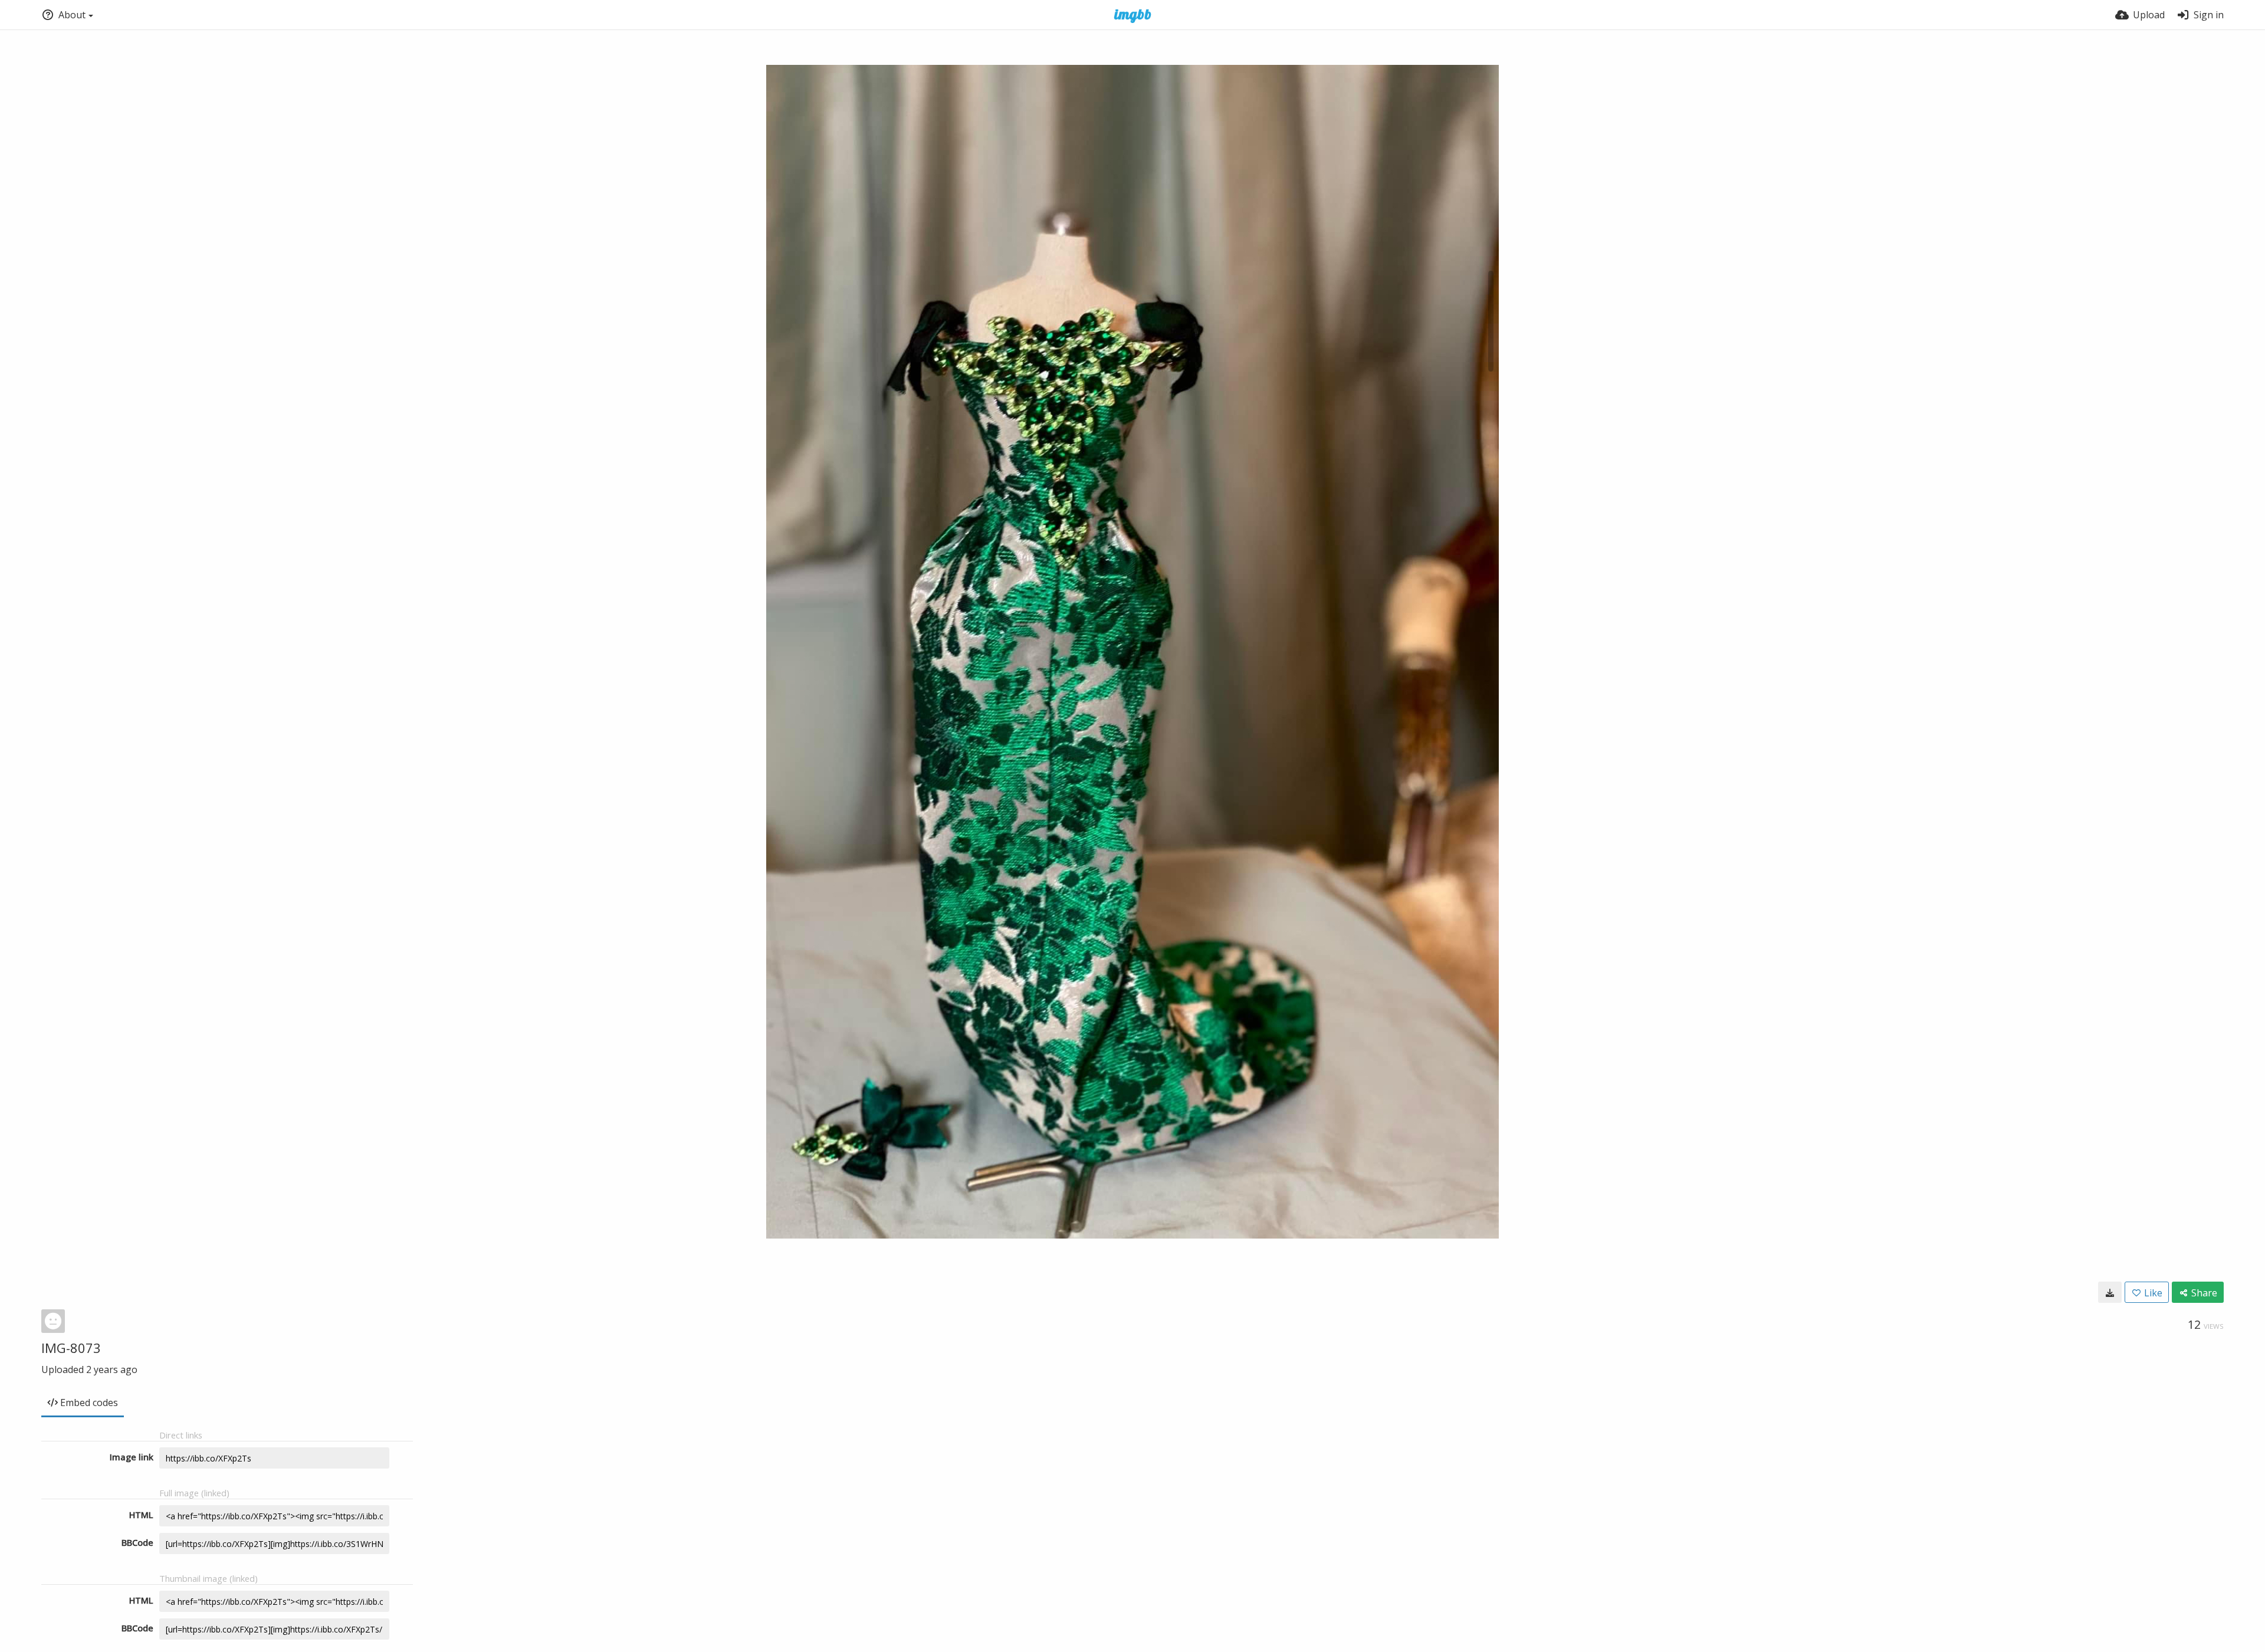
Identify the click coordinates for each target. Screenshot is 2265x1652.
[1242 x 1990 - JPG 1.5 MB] (2110, 1292)
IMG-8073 (71, 1348)
